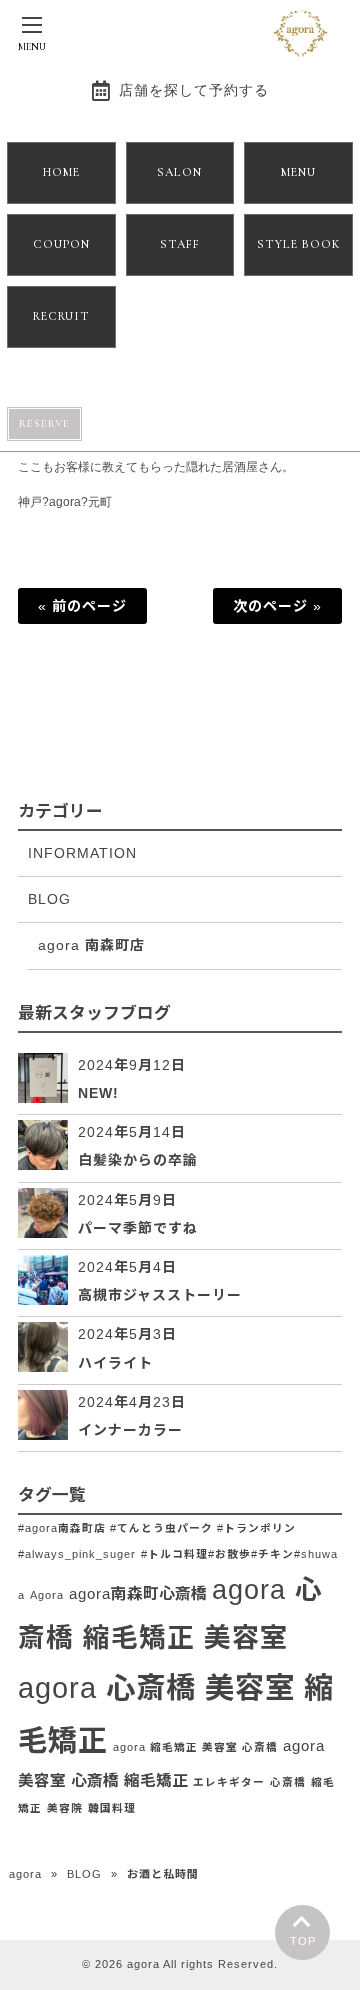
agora (25, 1874)
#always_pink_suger (77, 1554)
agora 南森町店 (91, 945)
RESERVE (44, 423)
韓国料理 (112, 1808)
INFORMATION (82, 853)
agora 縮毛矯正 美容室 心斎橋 (195, 1747)
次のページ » (277, 606)
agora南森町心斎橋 (138, 1593)
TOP (303, 1941)
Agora (47, 1595)
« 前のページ (82, 606)
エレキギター (229, 1782)
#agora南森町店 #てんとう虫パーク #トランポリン (157, 1528)
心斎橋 (288, 1782)
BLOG (49, 899)
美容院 (65, 1808)
